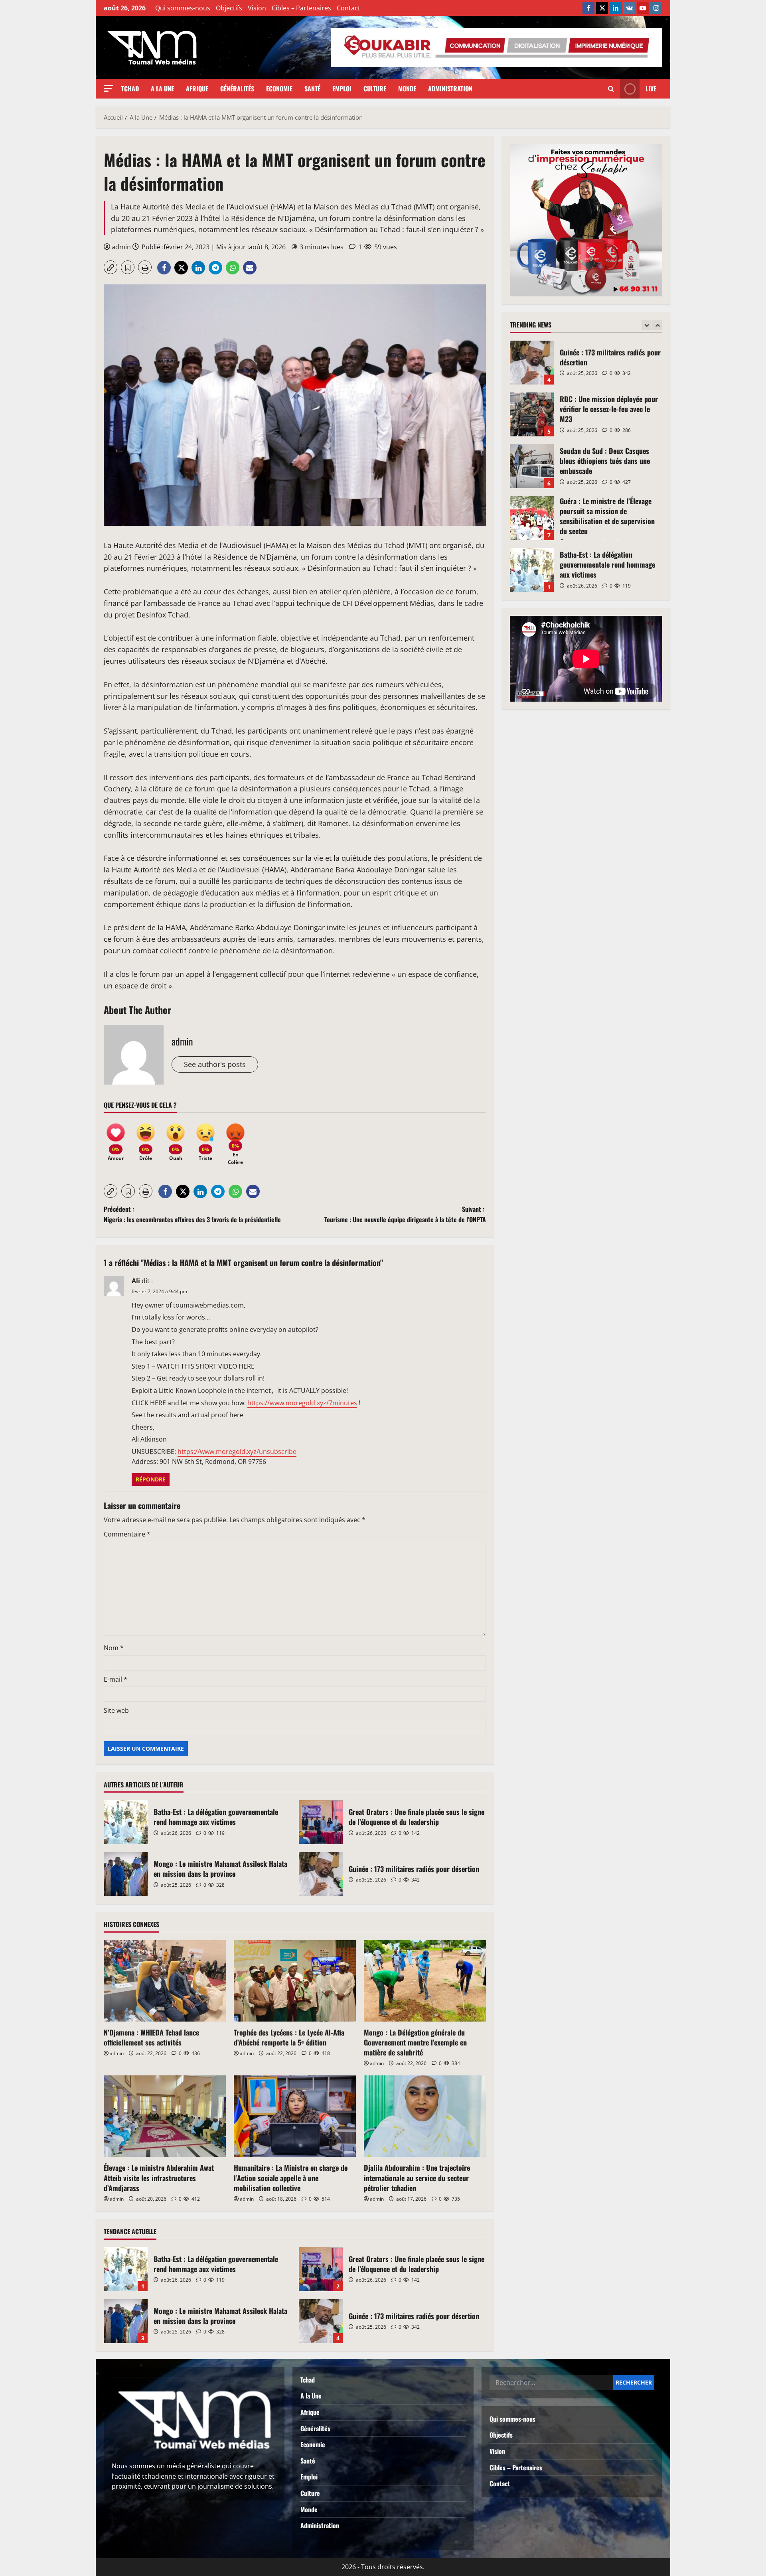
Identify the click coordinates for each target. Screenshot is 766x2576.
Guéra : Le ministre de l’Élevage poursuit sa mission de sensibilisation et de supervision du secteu (532, 466)
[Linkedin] (616, 8)
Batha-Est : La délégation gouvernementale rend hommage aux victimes (126, 1822)
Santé (312, 89)
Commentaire (127, 1534)
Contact (348, 8)
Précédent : (192, 1214)
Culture (375, 89)
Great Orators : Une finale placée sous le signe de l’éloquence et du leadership (321, 1822)
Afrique (197, 89)
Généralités (237, 89)
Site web (116, 1710)
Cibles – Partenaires (301, 8)
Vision (257, 8)
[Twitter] (602, 8)
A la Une (162, 89)
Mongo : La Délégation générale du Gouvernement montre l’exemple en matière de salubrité (415, 2042)
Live (651, 89)
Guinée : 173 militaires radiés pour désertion (321, 1874)
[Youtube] (643, 8)
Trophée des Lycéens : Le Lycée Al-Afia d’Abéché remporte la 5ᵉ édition (289, 2037)
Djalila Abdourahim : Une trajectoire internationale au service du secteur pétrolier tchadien (417, 2178)
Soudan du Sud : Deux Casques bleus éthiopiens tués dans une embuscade (532, 414)
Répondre (151, 1479)
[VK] (629, 8)
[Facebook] (588, 8)
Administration (450, 89)
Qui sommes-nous (183, 8)
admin (121, 247)
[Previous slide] (647, 325)
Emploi (342, 89)
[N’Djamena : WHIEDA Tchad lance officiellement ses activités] (165, 1981)
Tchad (130, 89)
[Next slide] (657, 325)
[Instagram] (656, 8)
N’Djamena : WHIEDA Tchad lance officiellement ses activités (151, 2037)
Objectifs (229, 8)
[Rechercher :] (551, 2383)
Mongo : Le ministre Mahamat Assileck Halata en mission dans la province (126, 1874)
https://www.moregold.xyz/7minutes (302, 1403)
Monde (407, 89)
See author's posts (215, 1064)
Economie (279, 89)
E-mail (115, 1679)
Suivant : (405, 1214)
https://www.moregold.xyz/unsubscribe (237, 1452)
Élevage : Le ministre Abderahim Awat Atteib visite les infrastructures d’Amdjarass (159, 2178)
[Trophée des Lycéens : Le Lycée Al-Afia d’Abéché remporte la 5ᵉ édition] (295, 1981)
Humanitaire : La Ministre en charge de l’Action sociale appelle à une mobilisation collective (291, 2178)
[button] (109, 88)
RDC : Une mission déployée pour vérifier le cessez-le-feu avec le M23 (532, 363)
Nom (114, 1648)
